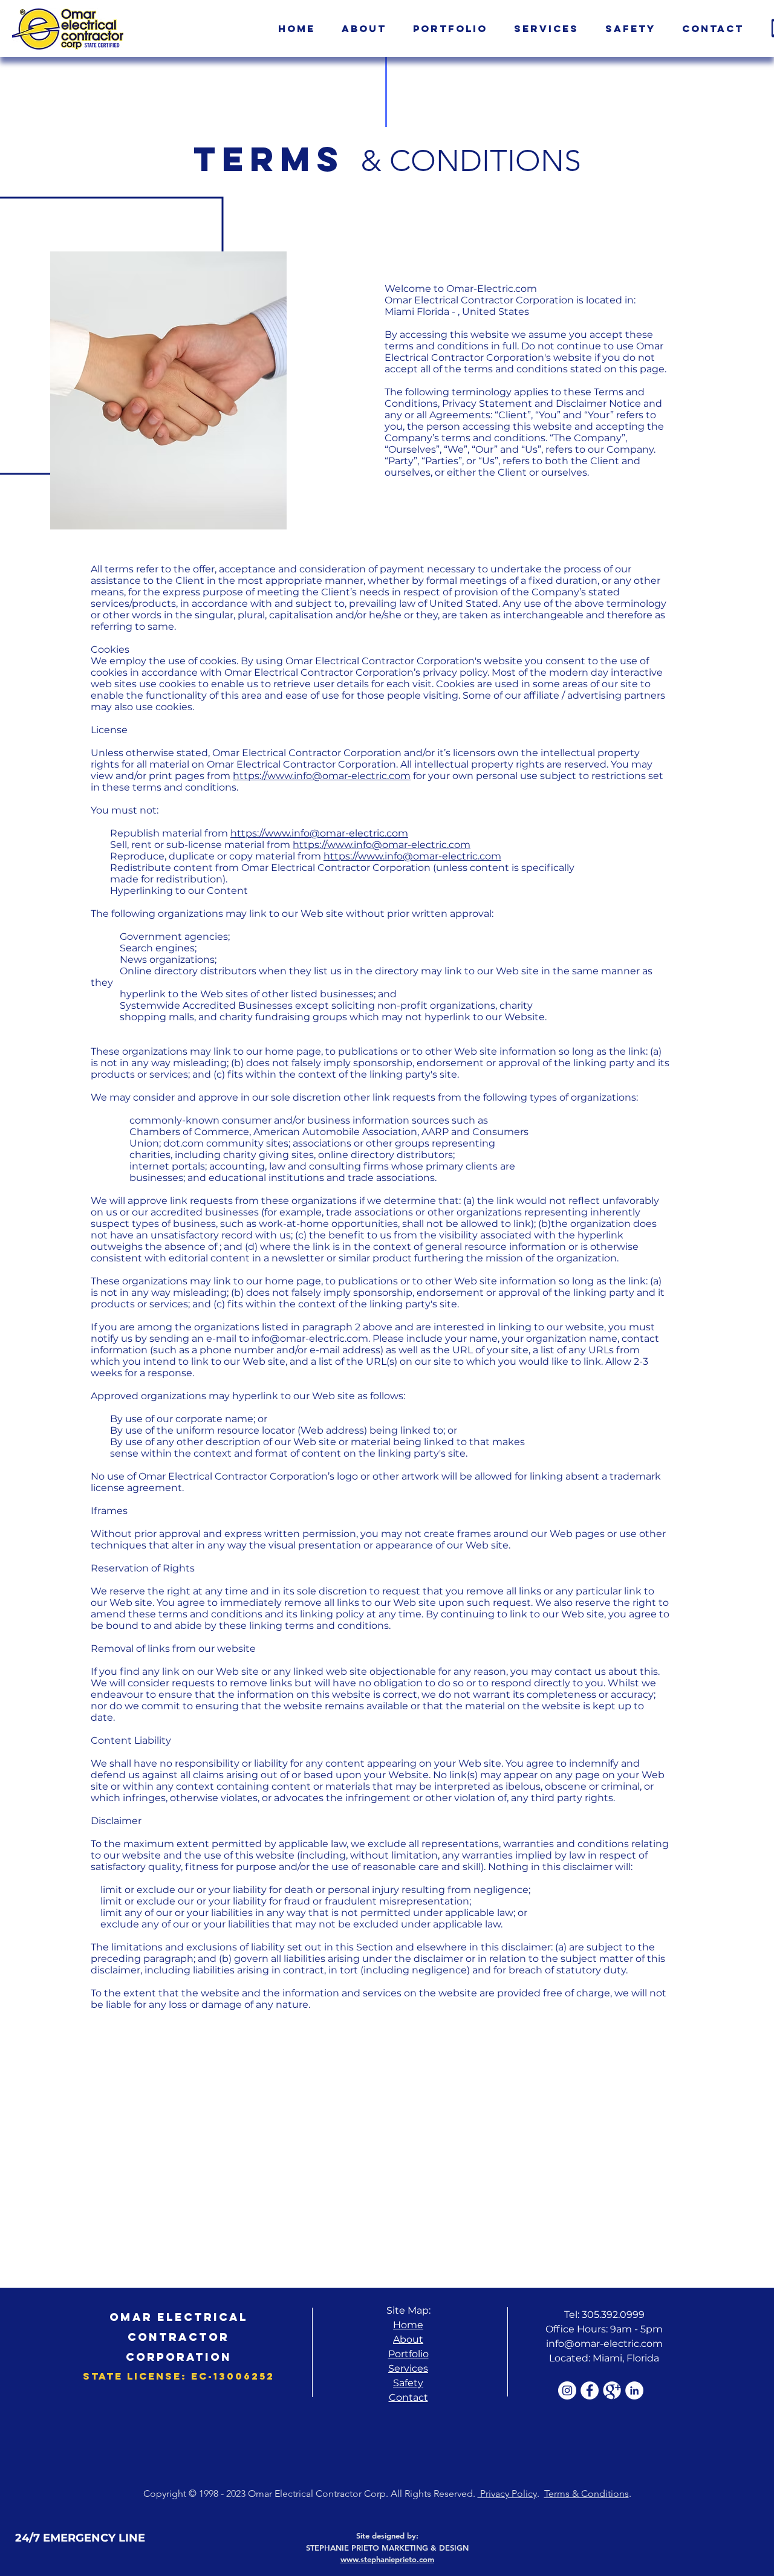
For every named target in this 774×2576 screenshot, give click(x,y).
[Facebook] (590, 2390)
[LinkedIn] (634, 2390)
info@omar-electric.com (310, 1338)
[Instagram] (567, 2390)
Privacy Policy (507, 2493)
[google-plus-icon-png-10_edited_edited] (612, 2390)
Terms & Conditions (587, 2493)
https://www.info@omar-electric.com (322, 776)
